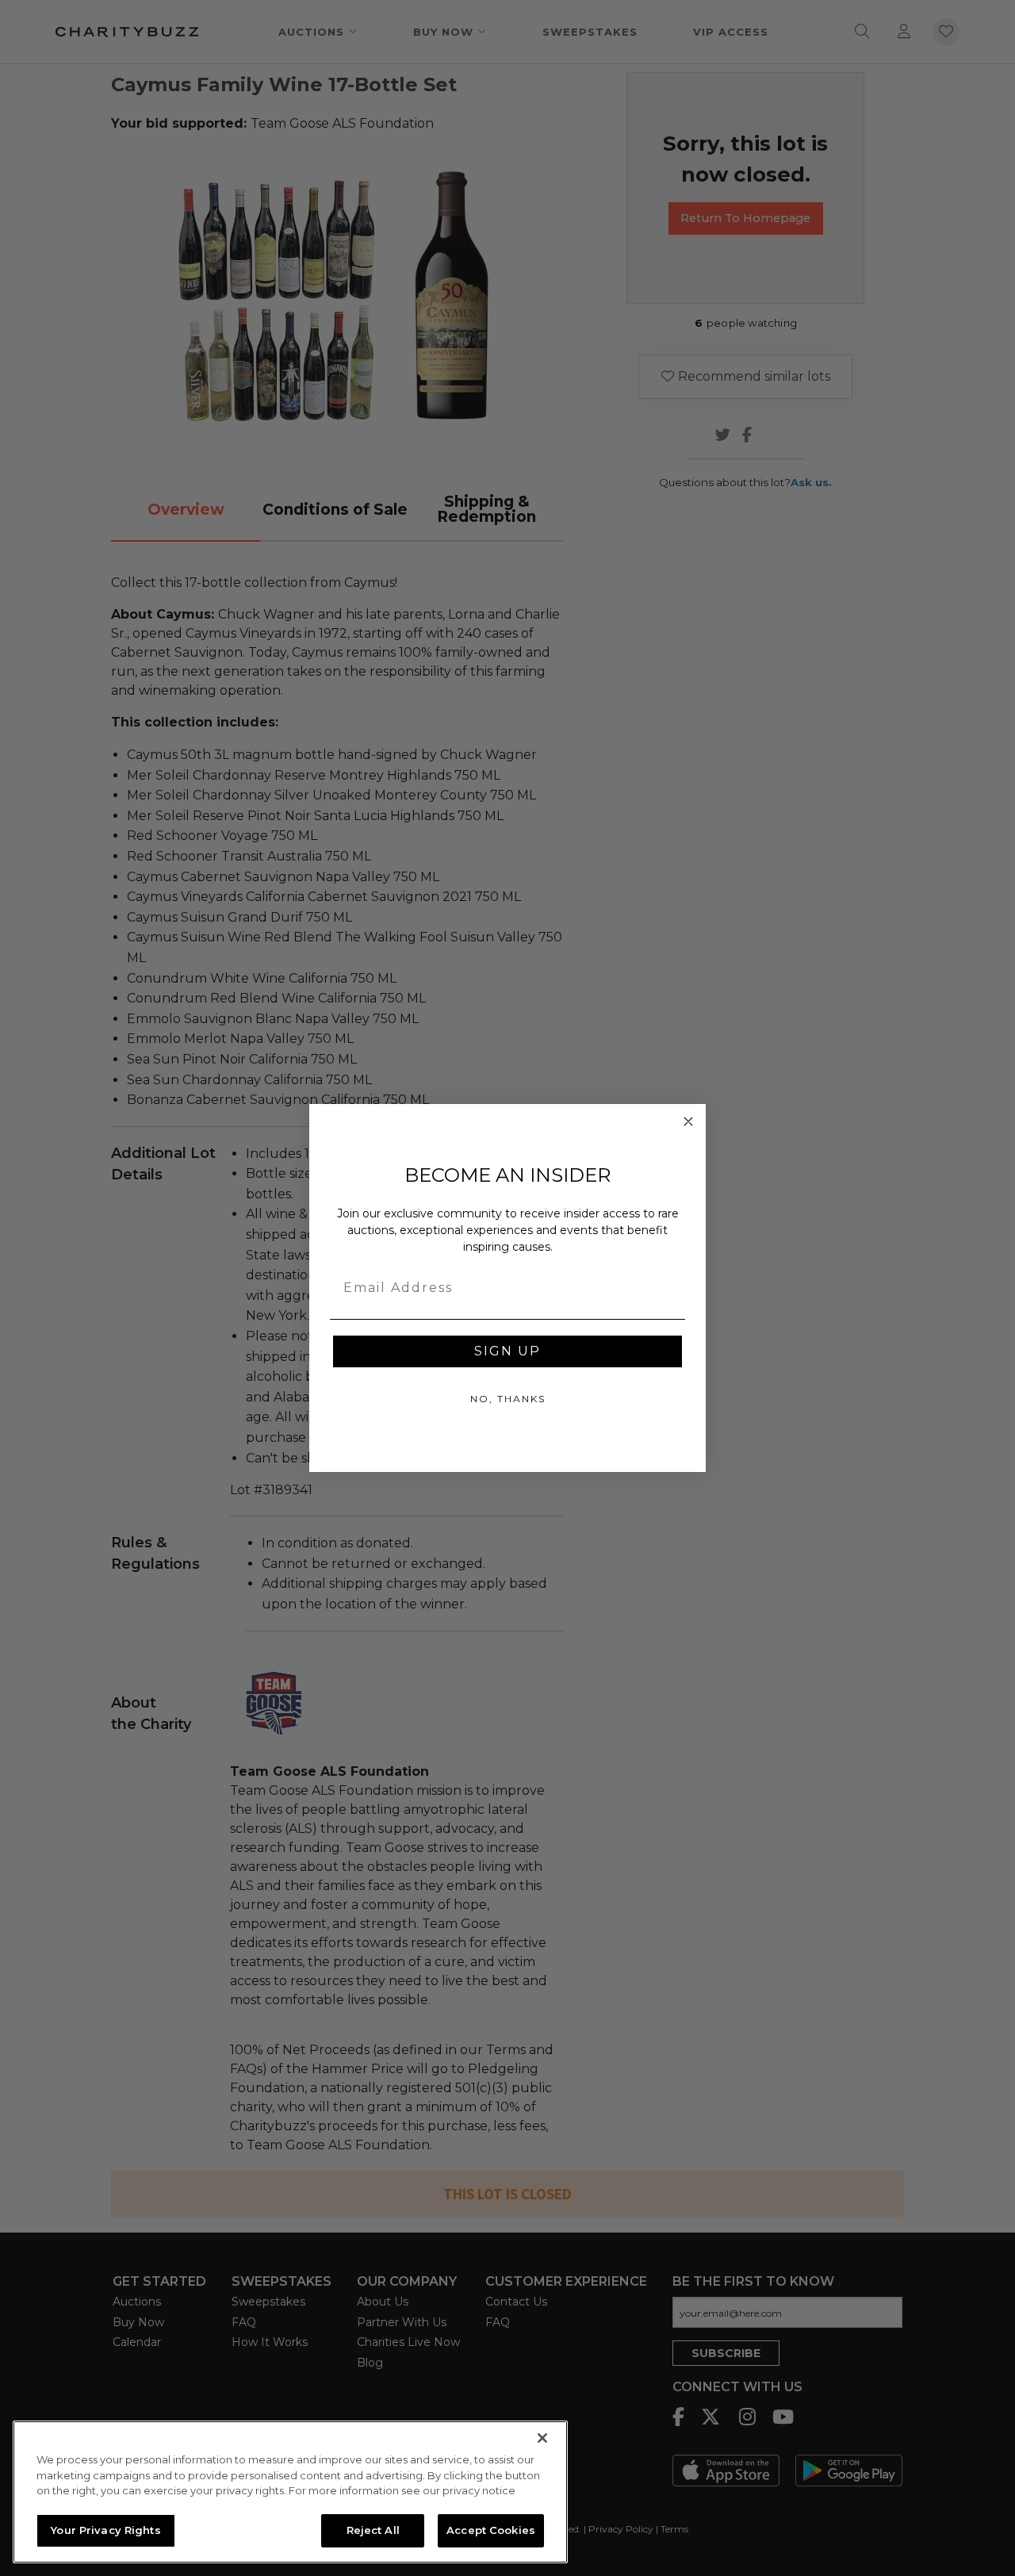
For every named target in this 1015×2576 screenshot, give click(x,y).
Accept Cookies (491, 2530)
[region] (290, 2492)
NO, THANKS (508, 1399)
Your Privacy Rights (105, 2530)
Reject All (373, 2530)
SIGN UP (507, 1351)
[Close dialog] (688, 1121)
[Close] (542, 2438)
